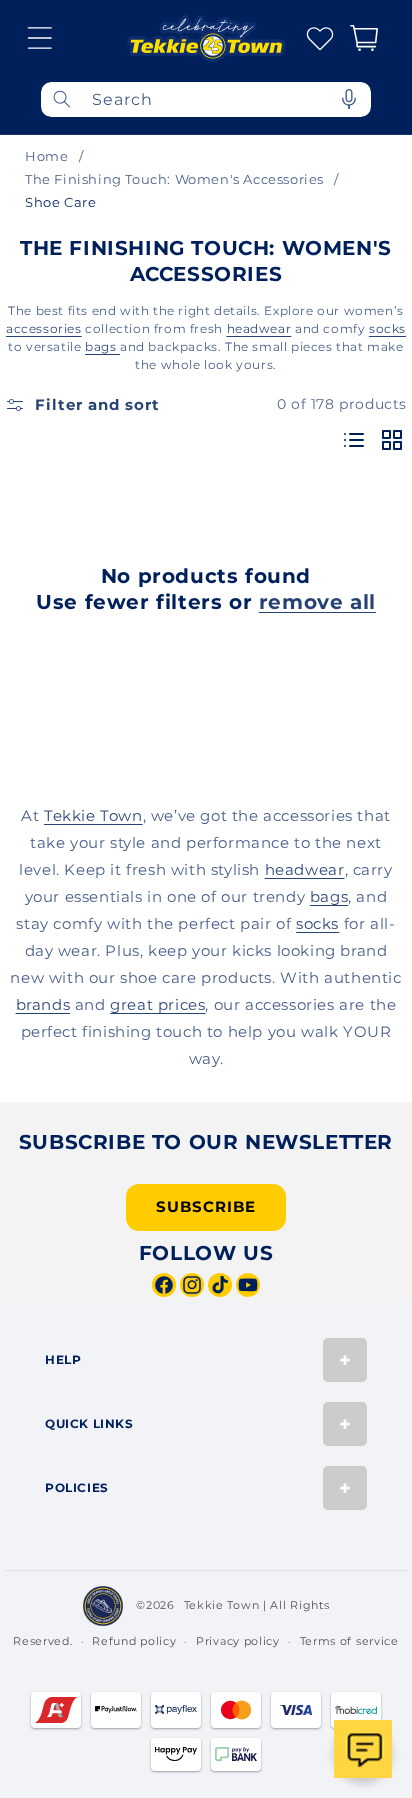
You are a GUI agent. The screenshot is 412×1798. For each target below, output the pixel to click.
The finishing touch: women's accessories (174, 179)
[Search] (62, 99)
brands (43, 1004)
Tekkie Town (93, 815)
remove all (317, 602)
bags (102, 346)
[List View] (354, 441)
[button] (40, 38)
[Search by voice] (349, 99)
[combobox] (206, 99)
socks (387, 328)
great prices (157, 1004)
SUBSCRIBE (206, 1206)
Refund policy (134, 1641)
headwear (259, 328)
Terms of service (349, 1641)
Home (46, 156)
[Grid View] (392, 441)
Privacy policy (238, 1641)
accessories (44, 328)
